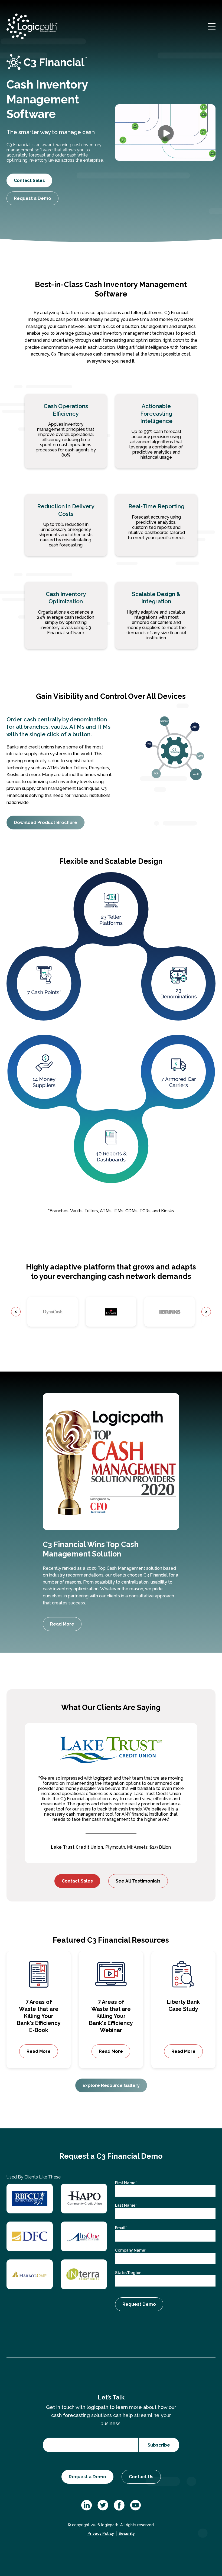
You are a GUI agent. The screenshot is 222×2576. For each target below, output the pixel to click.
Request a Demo (32, 198)
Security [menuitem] (127, 2533)
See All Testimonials (138, 1881)
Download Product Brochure (45, 823)
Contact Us (141, 2477)
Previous (16, 1312)
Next (206, 1312)
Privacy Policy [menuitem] (101, 2533)
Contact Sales (29, 180)
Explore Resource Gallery (111, 2085)
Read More (62, 1624)
